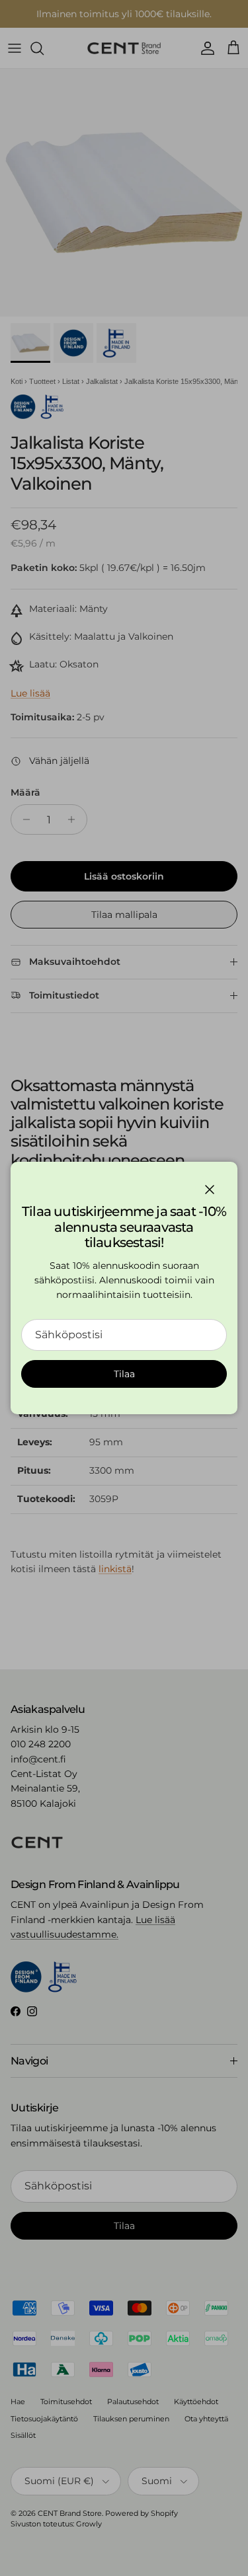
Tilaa (124, 1374)
